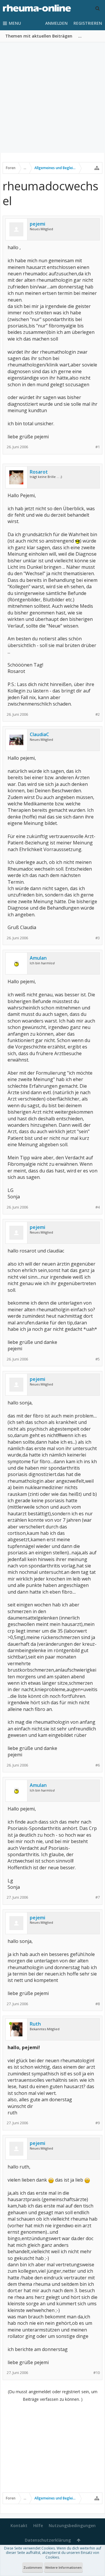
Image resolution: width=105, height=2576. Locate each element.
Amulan (38, 958)
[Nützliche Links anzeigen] (97, 168)
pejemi (37, 224)
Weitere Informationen (63, 2567)
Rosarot (39, 472)
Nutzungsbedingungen (72, 2525)
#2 (98, 714)
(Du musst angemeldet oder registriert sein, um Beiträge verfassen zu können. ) (53, 2395)
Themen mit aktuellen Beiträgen (39, 36)
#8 (98, 2004)
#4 (98, 1207)
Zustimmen (33, 2567)
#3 (98, 938)
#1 (98, 447)
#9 (98, 2123)
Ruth (35, 2024)
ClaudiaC (39, 734)
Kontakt (19, 2525)
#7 (98, 1897)
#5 (98, 1359)
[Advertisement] (52, 98)
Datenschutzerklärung (48, 2540)
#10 (97, 2373)
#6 (98, 1765)
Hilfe (38, 2525)
